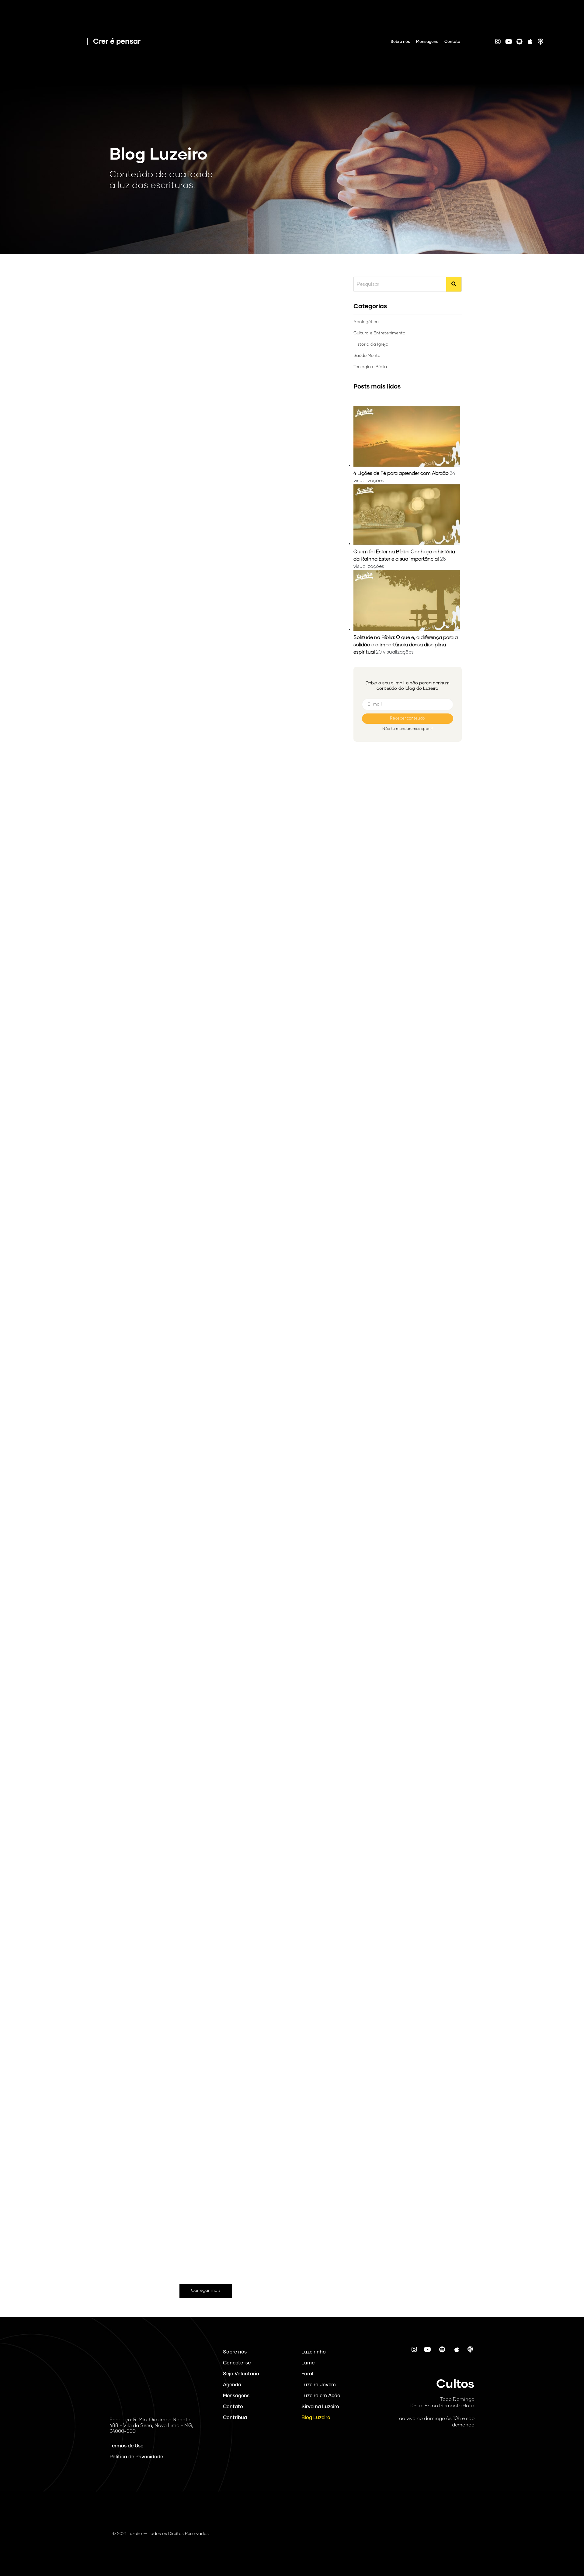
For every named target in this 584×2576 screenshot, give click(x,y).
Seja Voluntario (241, 2374)
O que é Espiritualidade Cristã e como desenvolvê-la (203, 1861)
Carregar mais (206, 2291)
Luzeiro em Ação (321, 2396)
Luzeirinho (314, 2352)
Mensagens (427, 42)
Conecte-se (237, 2363)
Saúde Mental (140, 1290)
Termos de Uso (127, 2446)
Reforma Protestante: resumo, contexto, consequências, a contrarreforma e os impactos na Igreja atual (191, 530)
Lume (308, 2363)
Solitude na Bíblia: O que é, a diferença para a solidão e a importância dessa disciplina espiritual (406, 645)
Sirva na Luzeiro (320, 2407)
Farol (307, 2374)
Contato (452, 42)
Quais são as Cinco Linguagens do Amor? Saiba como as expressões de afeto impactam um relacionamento (200, 2191)
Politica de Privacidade (136, 2457)
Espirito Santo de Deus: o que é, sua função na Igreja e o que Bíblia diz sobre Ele (198, 1195)
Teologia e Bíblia (142, 631)
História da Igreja (143, 283)
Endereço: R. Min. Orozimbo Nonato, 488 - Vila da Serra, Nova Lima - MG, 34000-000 (151, 2426)
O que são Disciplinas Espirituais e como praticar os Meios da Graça (195, 865)
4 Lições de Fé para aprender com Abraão (401, 473)
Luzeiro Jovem (319, 2385)
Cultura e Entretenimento (152, 1950)
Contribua (235, 2418)
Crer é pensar (117, 42)
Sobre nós (400, 42)
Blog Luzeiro (316, 2418)
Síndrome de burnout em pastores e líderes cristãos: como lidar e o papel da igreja (200, 1531)
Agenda (232, 2385)
